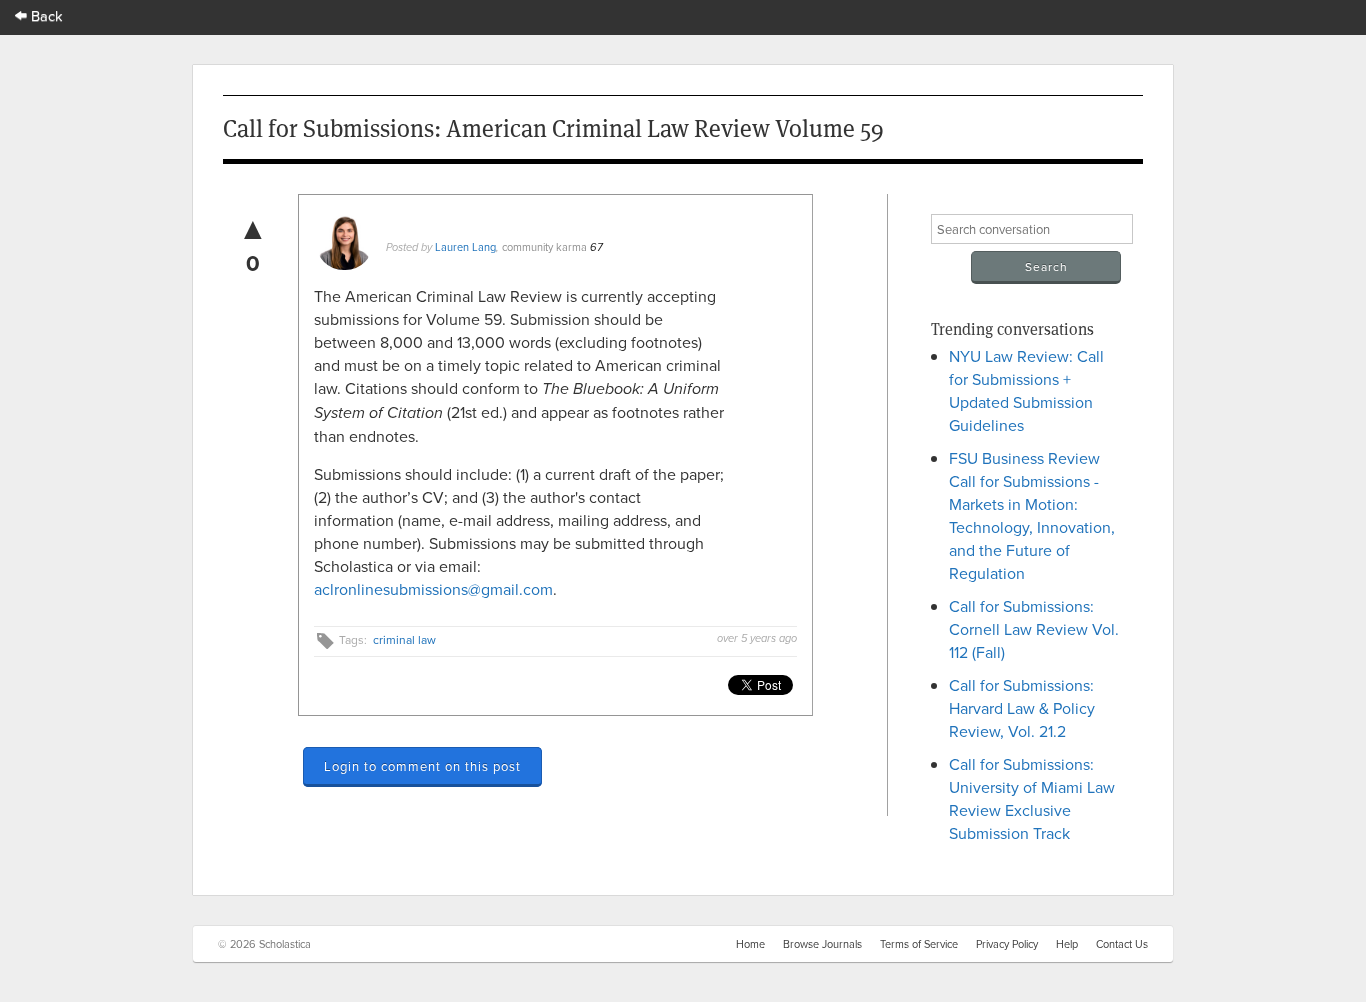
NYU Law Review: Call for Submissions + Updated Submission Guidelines (1026, 390)
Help (1067, 944)
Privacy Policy (1007, 944)
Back (45, 15)
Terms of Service (919, 944)
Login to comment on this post (422, 766)
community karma (544, 247)
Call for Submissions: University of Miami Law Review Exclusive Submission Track (1032, 798)
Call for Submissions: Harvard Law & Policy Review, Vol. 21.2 (1022, 708)
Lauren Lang (465, 247)
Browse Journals (822, 944)
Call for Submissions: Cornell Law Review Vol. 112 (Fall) (1034, 629)
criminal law (404, 639)
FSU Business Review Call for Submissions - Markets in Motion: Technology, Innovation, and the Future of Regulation (1032, 515)
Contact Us (1122, 944)
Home (750, 944)
